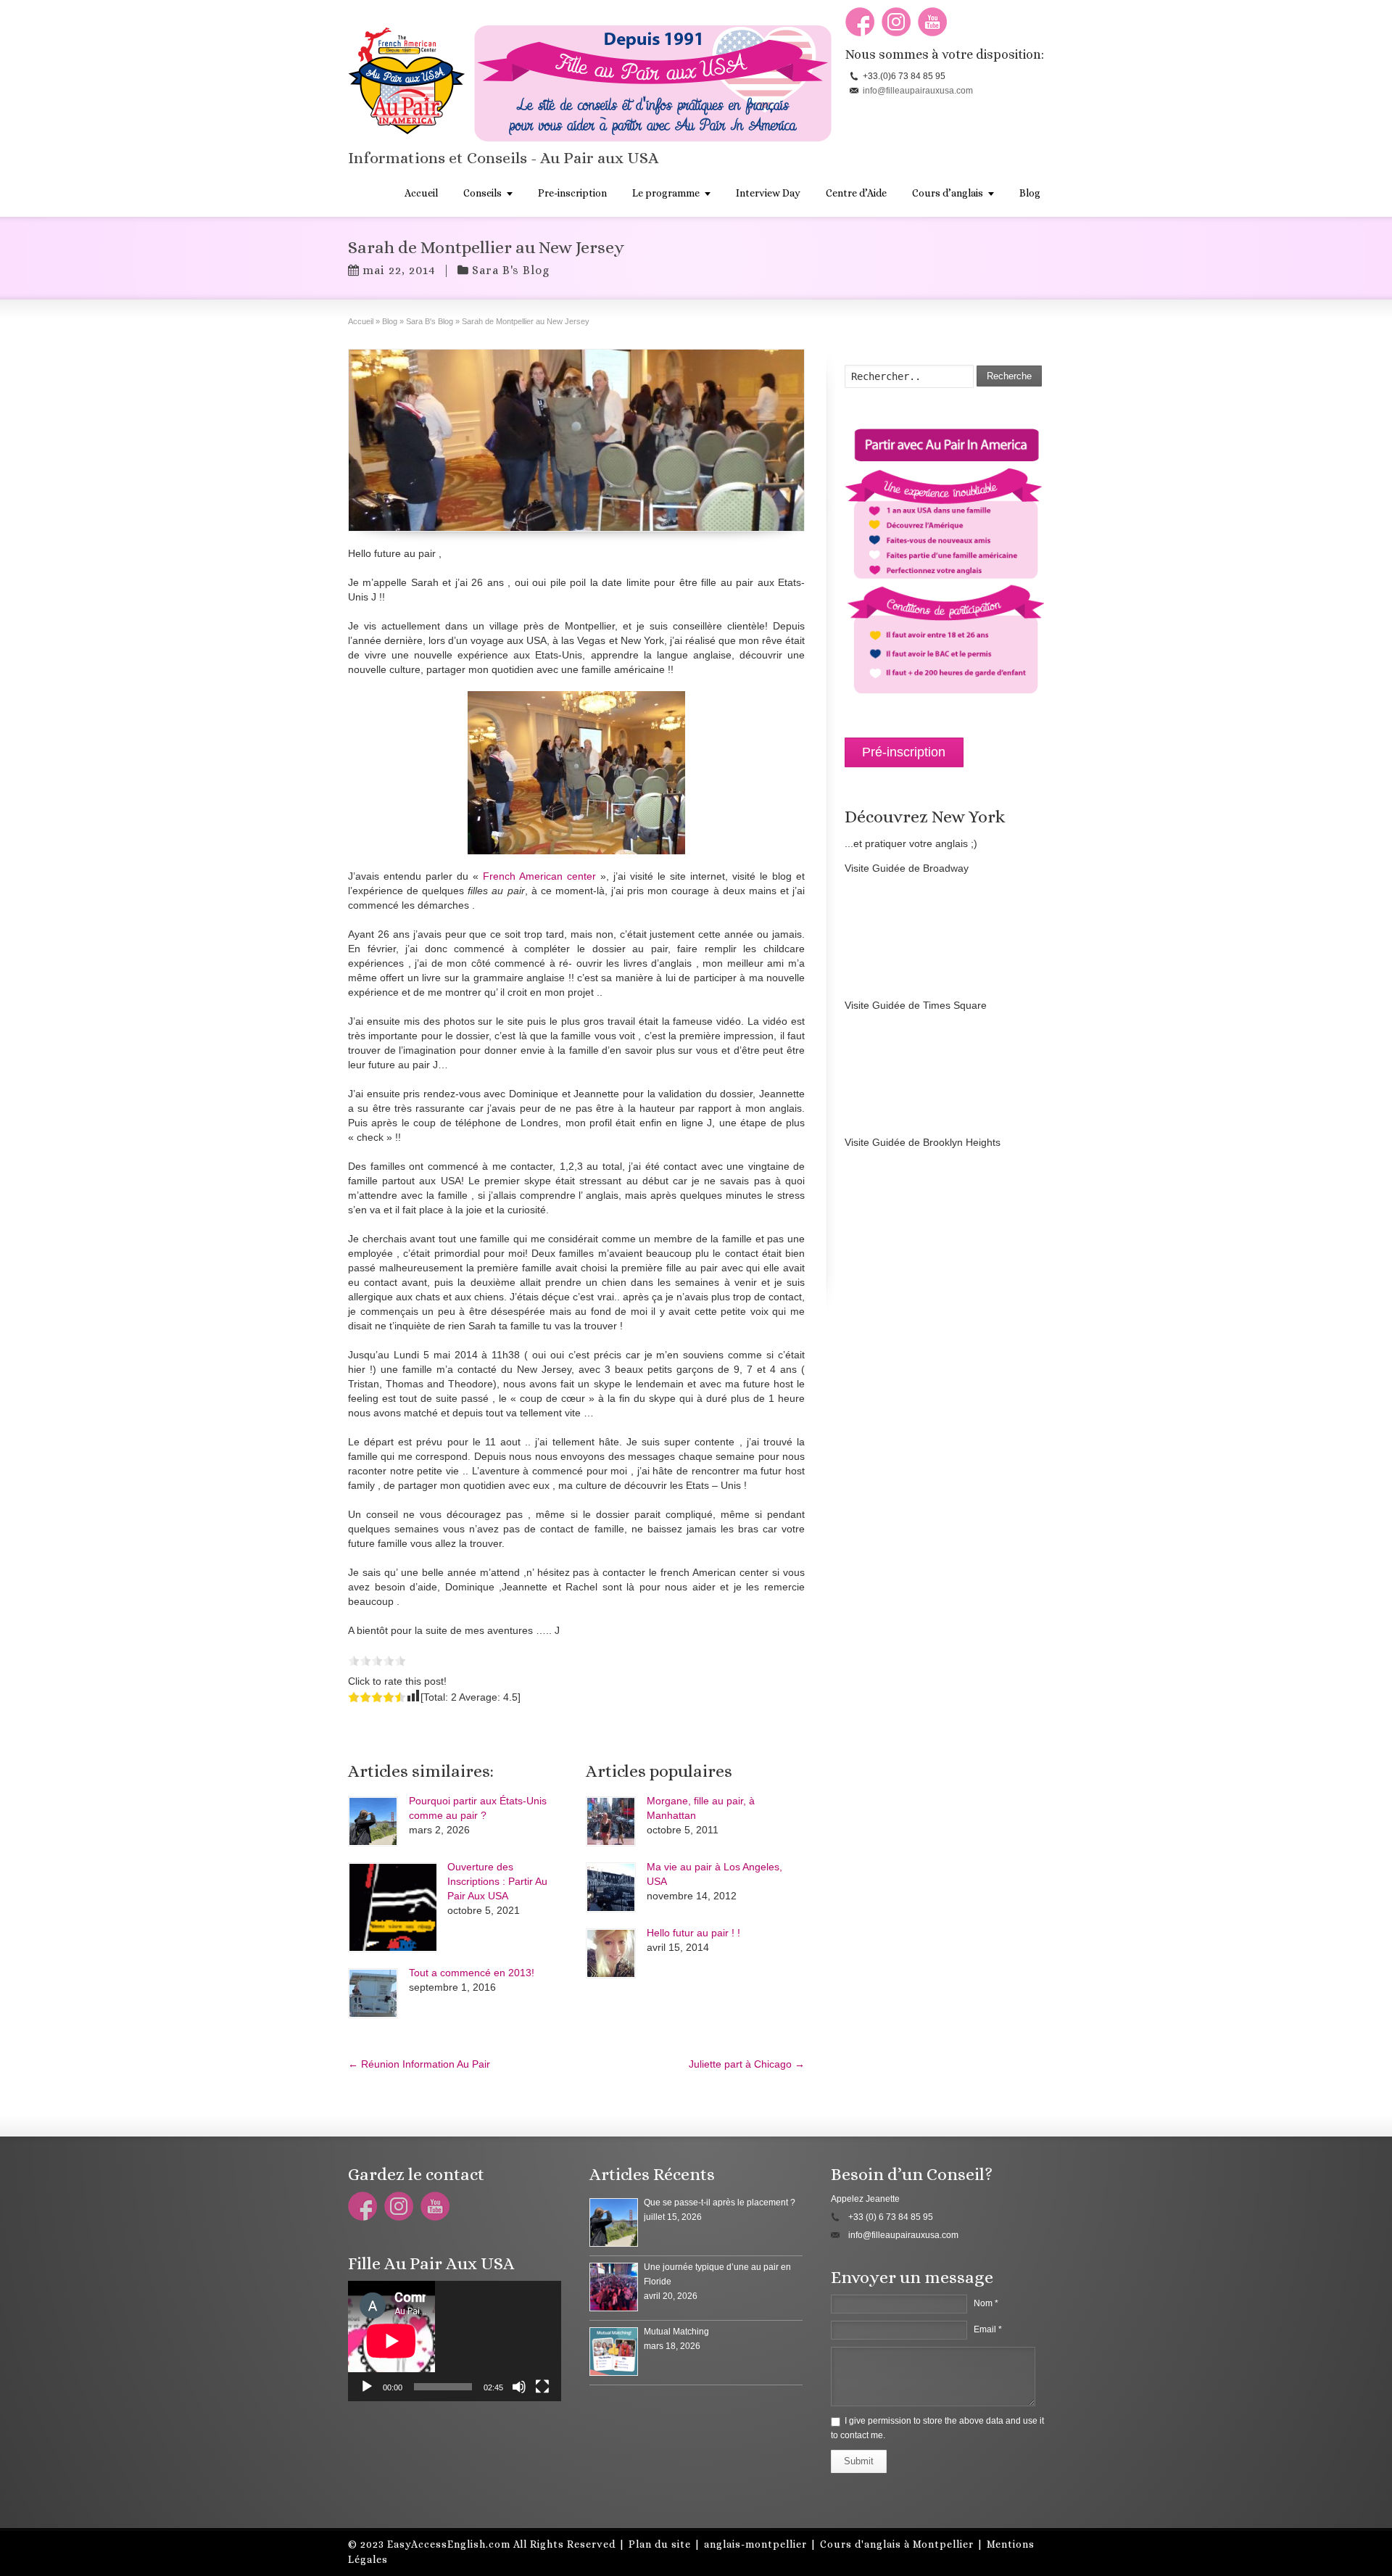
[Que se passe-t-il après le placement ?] (614, 2222)
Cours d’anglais (948, 193)
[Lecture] (367, 2387)
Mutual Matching (676, 2332)
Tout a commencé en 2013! (472, 1973)
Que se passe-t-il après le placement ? (720, 2203)
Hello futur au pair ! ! (693, 1933)
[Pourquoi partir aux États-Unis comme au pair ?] (373, 1821)
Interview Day (768, 193)
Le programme (666, 193)
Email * (988, 2329)
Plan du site (660, 2544)
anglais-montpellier (755, 2544)
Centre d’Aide (856, 193)
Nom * (986, 2303)
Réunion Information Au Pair (419, 2064)
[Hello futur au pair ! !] (611, 1953)
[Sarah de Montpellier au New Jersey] (576, 440)
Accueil (421, 193)
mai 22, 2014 (399, 270)
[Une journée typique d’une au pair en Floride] (614, 2287)
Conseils (482, 193)
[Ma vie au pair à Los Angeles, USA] (611, 1887)
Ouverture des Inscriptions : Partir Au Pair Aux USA (497, 1881)
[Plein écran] (542, 2387)
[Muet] (519, 2387)
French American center (539, 876)
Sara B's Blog (511, 270)
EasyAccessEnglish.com (449, 2544)
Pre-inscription (572, 193)
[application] (455, 2341)
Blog (1030, 193)
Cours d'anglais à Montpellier (897, 2544)
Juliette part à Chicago (747, 2064)
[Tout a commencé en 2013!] (373, 1993)
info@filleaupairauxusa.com (918, 91)
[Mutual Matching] (614, 2352)
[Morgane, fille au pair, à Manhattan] (611, 1821)
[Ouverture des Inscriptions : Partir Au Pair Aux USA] (392, 1907)
